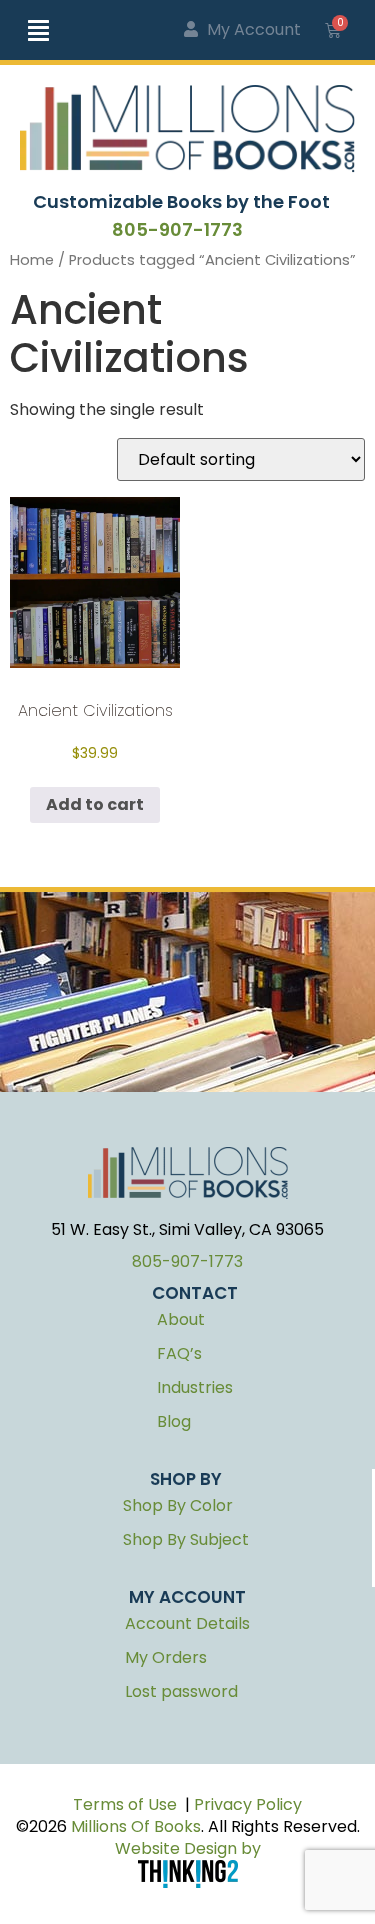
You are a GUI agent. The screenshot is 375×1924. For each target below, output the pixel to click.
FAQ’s (179, 1353)
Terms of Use (125, 1804)
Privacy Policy (248, 1804)
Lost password (181, 1691)
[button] (56, 30)
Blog (174, 1421)
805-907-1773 (177, 229)
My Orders (166, 1657)
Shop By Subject (186, 1539)
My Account (252, 29)
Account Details (187, 1623)
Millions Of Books (136, 1826)
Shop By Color (178, 1505)
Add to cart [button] (95, 804)
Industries (195, 1387)
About (181, 1319)
